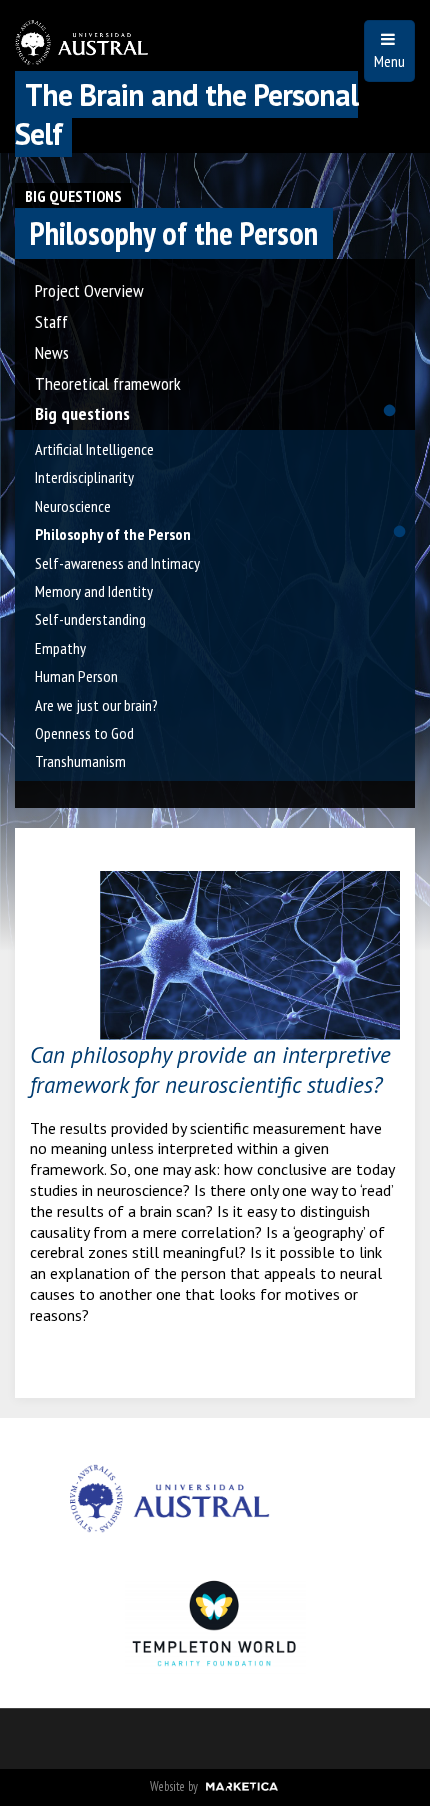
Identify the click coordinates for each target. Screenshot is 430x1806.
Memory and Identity (94, 591)
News (52, 352)
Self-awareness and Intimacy (117, 563)
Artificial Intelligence (94, 449)
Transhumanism (80, 761)
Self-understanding (90, 619)
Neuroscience (73, 506)
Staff (51, 321)
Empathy (60, 648)
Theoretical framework (108, 383)
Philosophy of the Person (113, 534)
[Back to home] (81, 53)
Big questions (73, 196)
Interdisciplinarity (84, 477)
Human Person (76, 676)
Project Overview (89, 290)
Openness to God (84, 733)
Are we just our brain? (96, 705)
